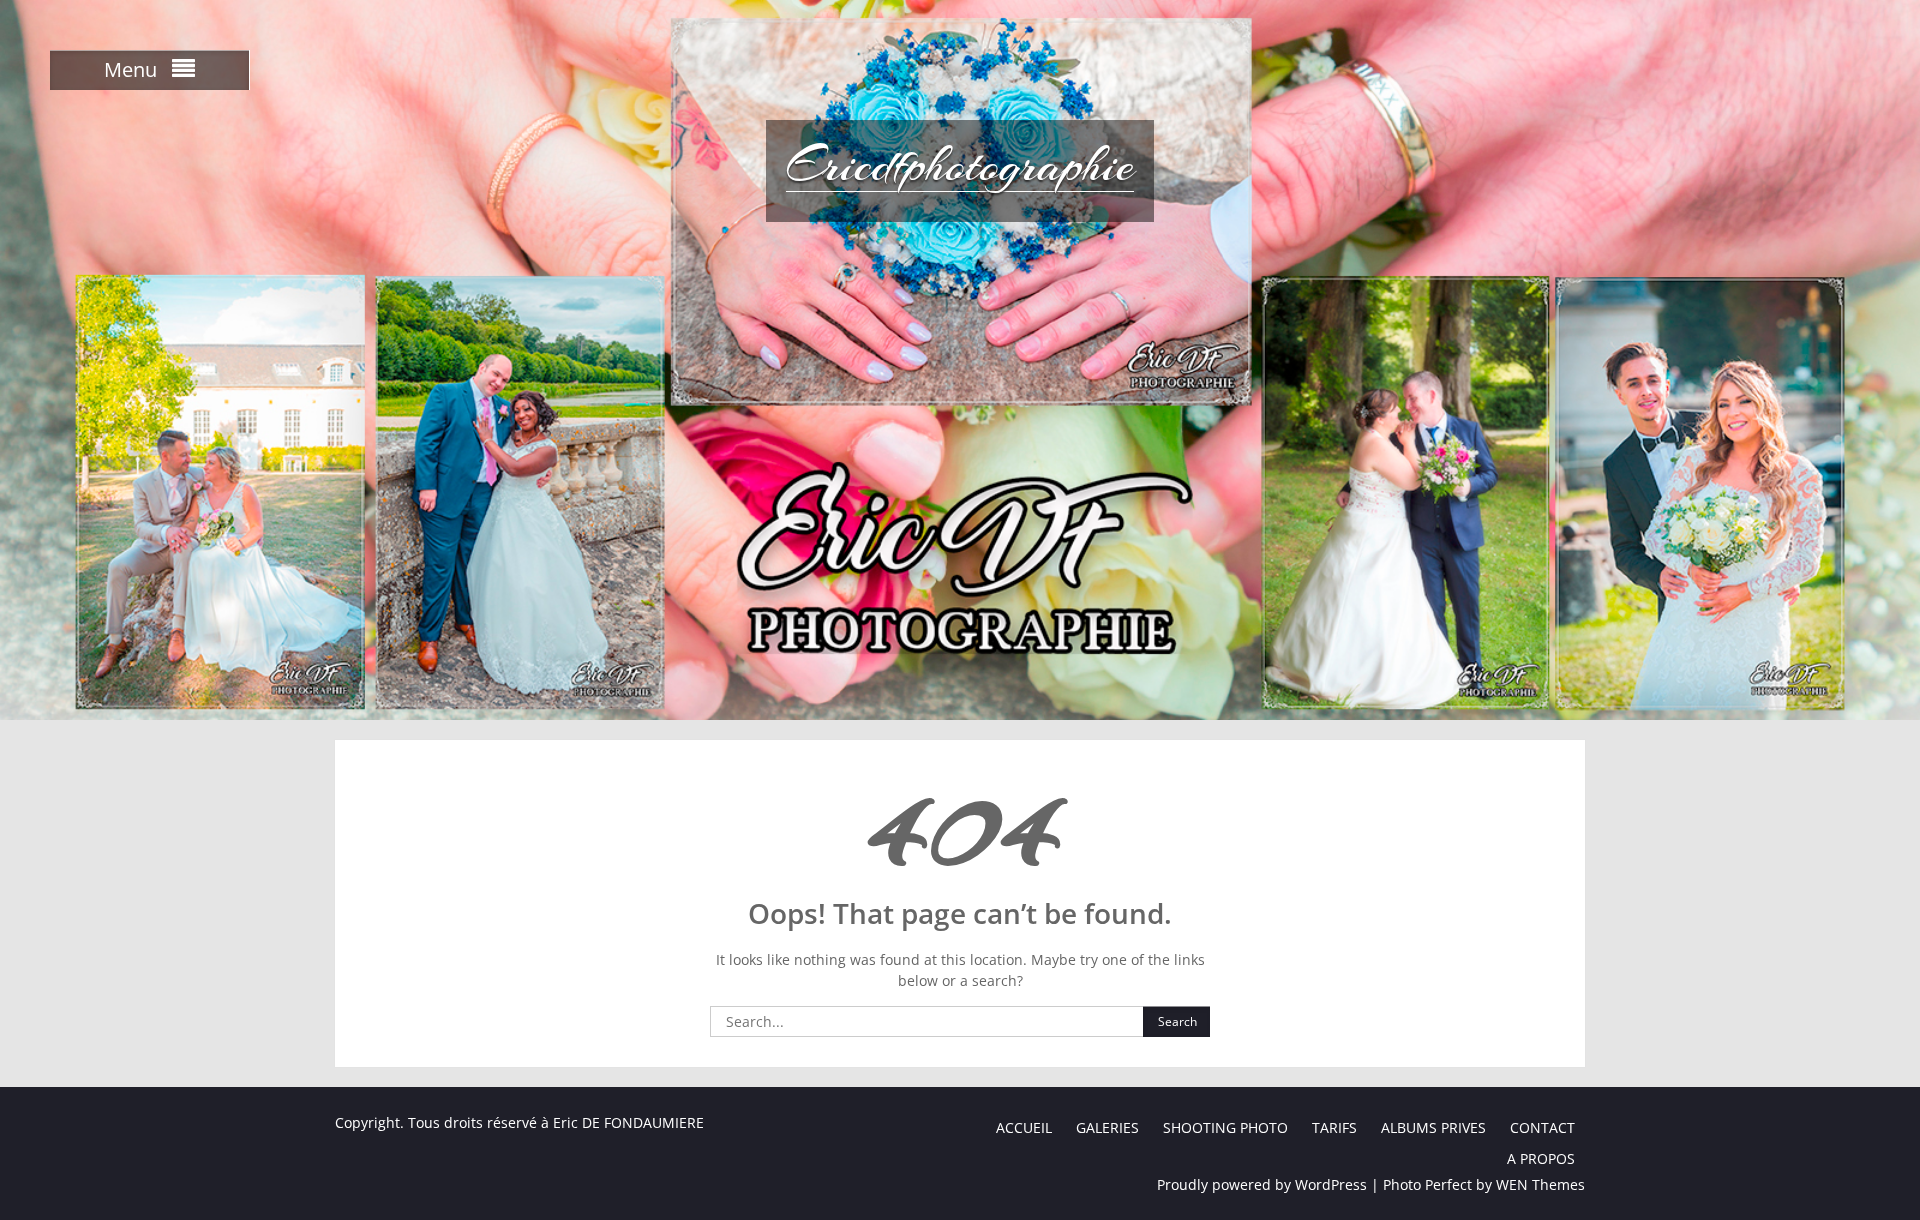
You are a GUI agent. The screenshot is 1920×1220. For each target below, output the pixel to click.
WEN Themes (1540, 1184)
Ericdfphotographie (960, 165)
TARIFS (1334, 1127)
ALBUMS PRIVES (1433, 1127)
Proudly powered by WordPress (1262, 1184)
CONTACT (1542, 1127)
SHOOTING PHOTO (1225, 1127)
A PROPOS (1541, 1158)
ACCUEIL (1024, 1127)
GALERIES (1107, 1127)
